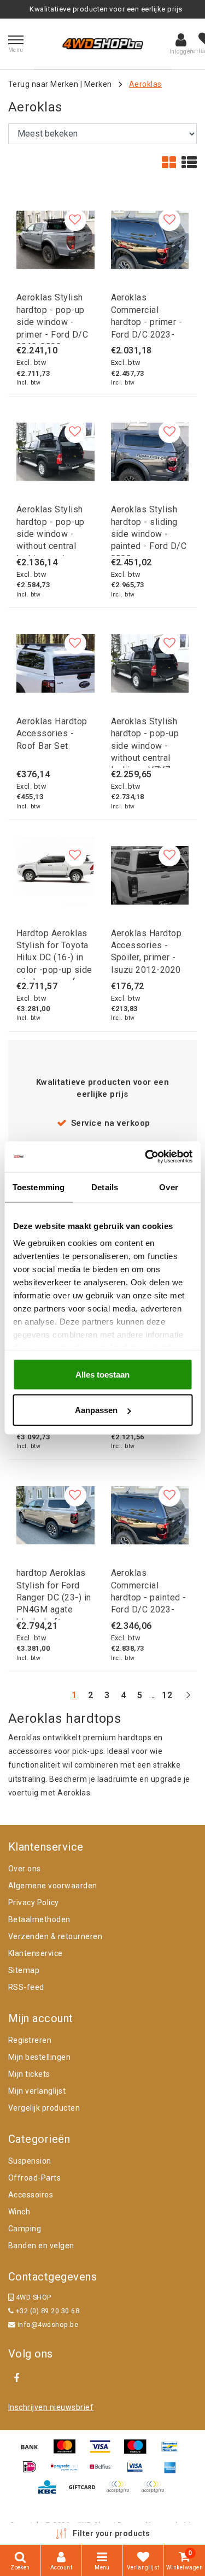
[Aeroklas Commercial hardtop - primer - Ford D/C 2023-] (150, 240)
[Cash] (86, 2492)
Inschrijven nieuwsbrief (51, 2407)
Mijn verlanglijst (37, 2091)
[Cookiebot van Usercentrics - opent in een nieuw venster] (146, 1157)
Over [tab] (168, 1187)
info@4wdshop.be (48, 2324)
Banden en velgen (41, 2246)
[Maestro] (139, 2452)
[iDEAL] (33, 2472)
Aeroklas (145, 84)
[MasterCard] (68, 2452)
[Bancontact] (173, 2452)
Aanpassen (96, 1410)
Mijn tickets (29, 2074)
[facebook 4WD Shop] (16, 2378)
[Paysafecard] (68, 2472)
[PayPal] (121, 2492)
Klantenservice (36, 1953)
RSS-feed (26, 1987)
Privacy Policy (34, 1903)
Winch (19, 2212)
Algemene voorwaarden (53, 1886)
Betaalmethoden (39, 1919)
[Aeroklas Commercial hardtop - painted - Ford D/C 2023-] (150, 1516)
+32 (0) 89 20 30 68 (46, 2311)
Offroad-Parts (34, 2178)
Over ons (25, 1869)
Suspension (30, 2161)
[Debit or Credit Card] (155, 2492)
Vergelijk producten (44, 2108)
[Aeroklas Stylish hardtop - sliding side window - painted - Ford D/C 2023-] (150, 452)
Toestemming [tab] (39, 1187)
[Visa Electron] (139, 2472)
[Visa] (104, 2452)
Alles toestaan (102, 1374)
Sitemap (24, 1970)
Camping (25, 2229)
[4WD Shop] (103, 44)
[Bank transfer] (33, 2452)
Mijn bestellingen (39, 2057)
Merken (98, 84)
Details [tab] (105, 1187)
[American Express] (173, 2472)
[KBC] (51, 2492)
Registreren (30, 2040)
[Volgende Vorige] (188, 1700)
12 (167, 1695)
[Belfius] (104, 2472)
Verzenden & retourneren (55, 1936)
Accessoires (31, 2195)
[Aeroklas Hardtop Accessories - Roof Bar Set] (55, 663)
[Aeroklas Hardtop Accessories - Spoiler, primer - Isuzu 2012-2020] (150, 875)
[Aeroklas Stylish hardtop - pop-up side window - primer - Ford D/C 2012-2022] (55, 240)
